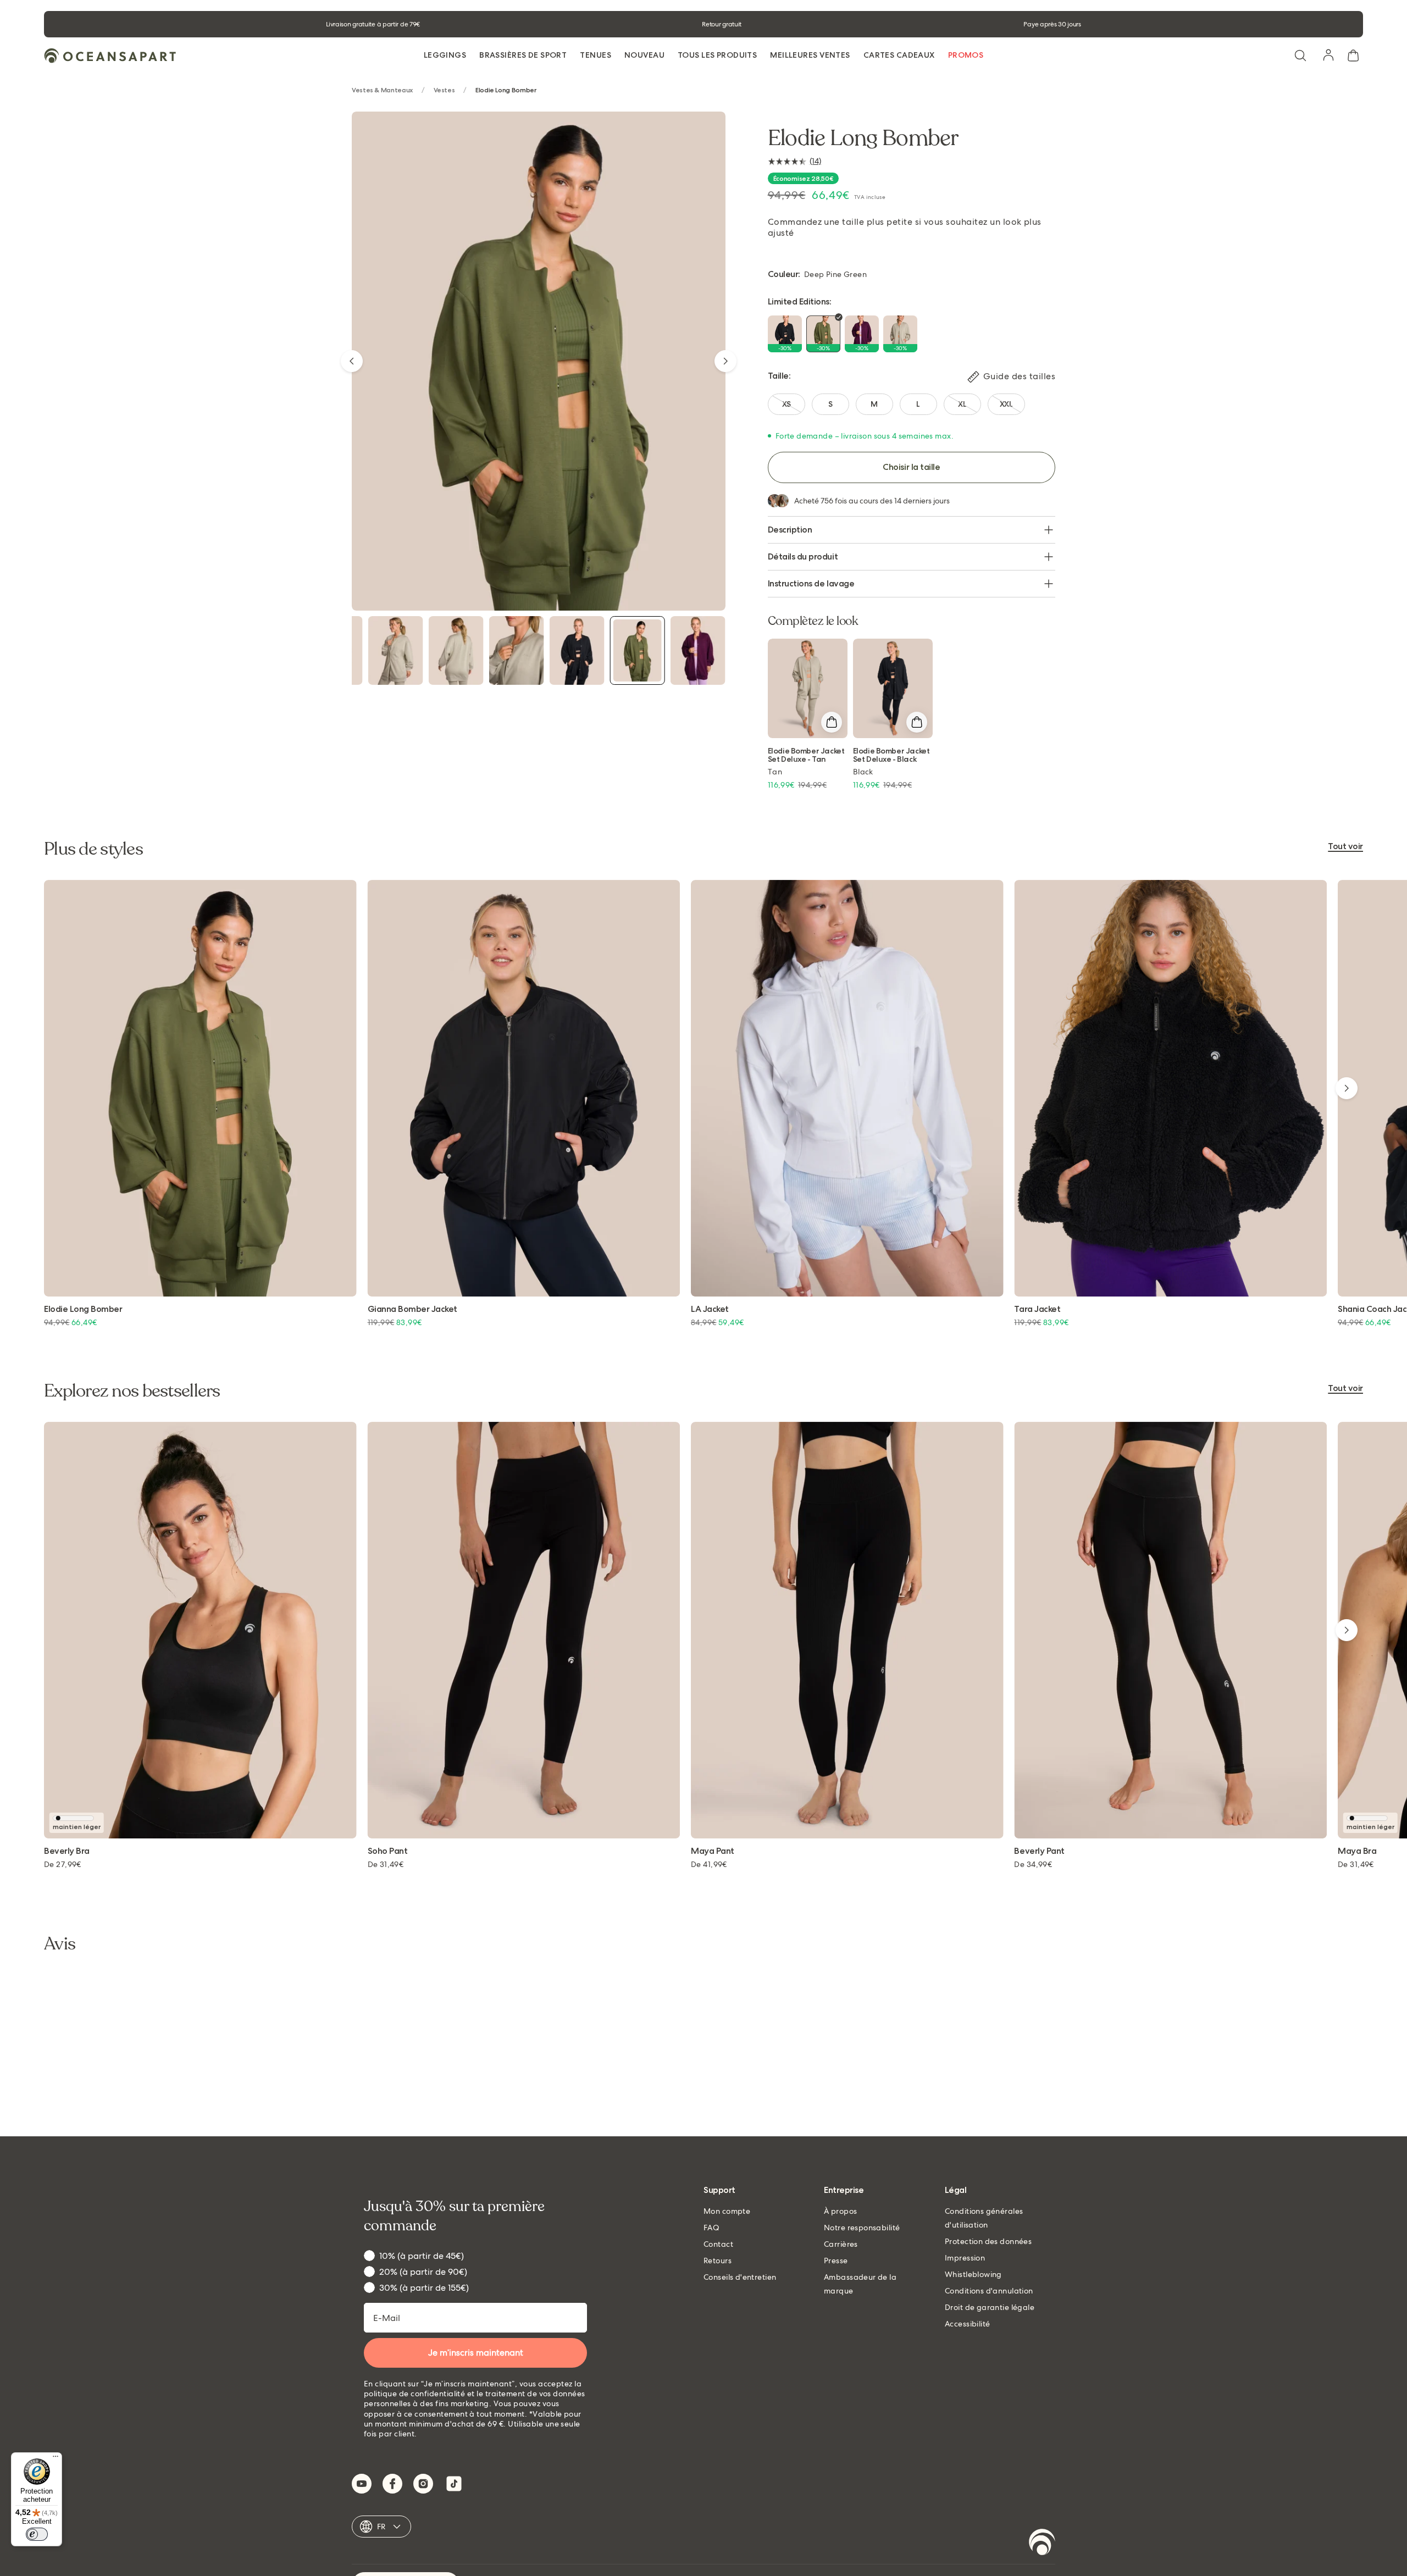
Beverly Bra (67, 1851)
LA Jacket (710, 1309)
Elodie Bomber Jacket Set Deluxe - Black (891, 755)
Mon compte (727, 2211)
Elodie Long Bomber (83, 1309)
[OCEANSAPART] (110, 56)
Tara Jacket (1037, 1309)
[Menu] (56, 2459)
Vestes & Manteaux (382, 90)
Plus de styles (93, 849)
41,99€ (709, 1864)
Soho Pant (388, 1851)
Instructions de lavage (811, 583)
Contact (718, 2244)
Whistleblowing (973, 2274)
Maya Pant (713, 1851)
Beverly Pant (1039, 1851)
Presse (836, 2261)
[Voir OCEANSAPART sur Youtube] (362, 2484)
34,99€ (1033, 1864)
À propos (840, 2211)
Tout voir (1345, 847)
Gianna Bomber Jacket (412, 1309)
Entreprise (844, 2190)
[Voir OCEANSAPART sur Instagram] (423, 2484)
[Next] (725, 361)
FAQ (711, 2228)
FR (381, 2527)
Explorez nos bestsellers (132, 1391)
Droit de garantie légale (990, 2307)
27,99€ (63, 1864)
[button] (1300, 56)
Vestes (444, 90)
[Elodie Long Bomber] (396, 650)
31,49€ (386, 1864)
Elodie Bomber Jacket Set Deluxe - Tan (806, 755)
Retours (718, 2261)
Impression (965, 2258)
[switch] (37, 2534)
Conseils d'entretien (740, 2277)
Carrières (841, 2244)
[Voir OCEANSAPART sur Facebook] (392, 2484)
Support (719, 2190)
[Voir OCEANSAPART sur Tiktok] (454, 2484)
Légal (956, 2190)
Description (790, 530)
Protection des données (988, 2241)
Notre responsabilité (862, 2228)
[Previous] (352, 361)
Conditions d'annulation (989, 2291)
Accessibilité (967, 2324)
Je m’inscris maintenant (476, 2353)
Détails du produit (803, 556)
